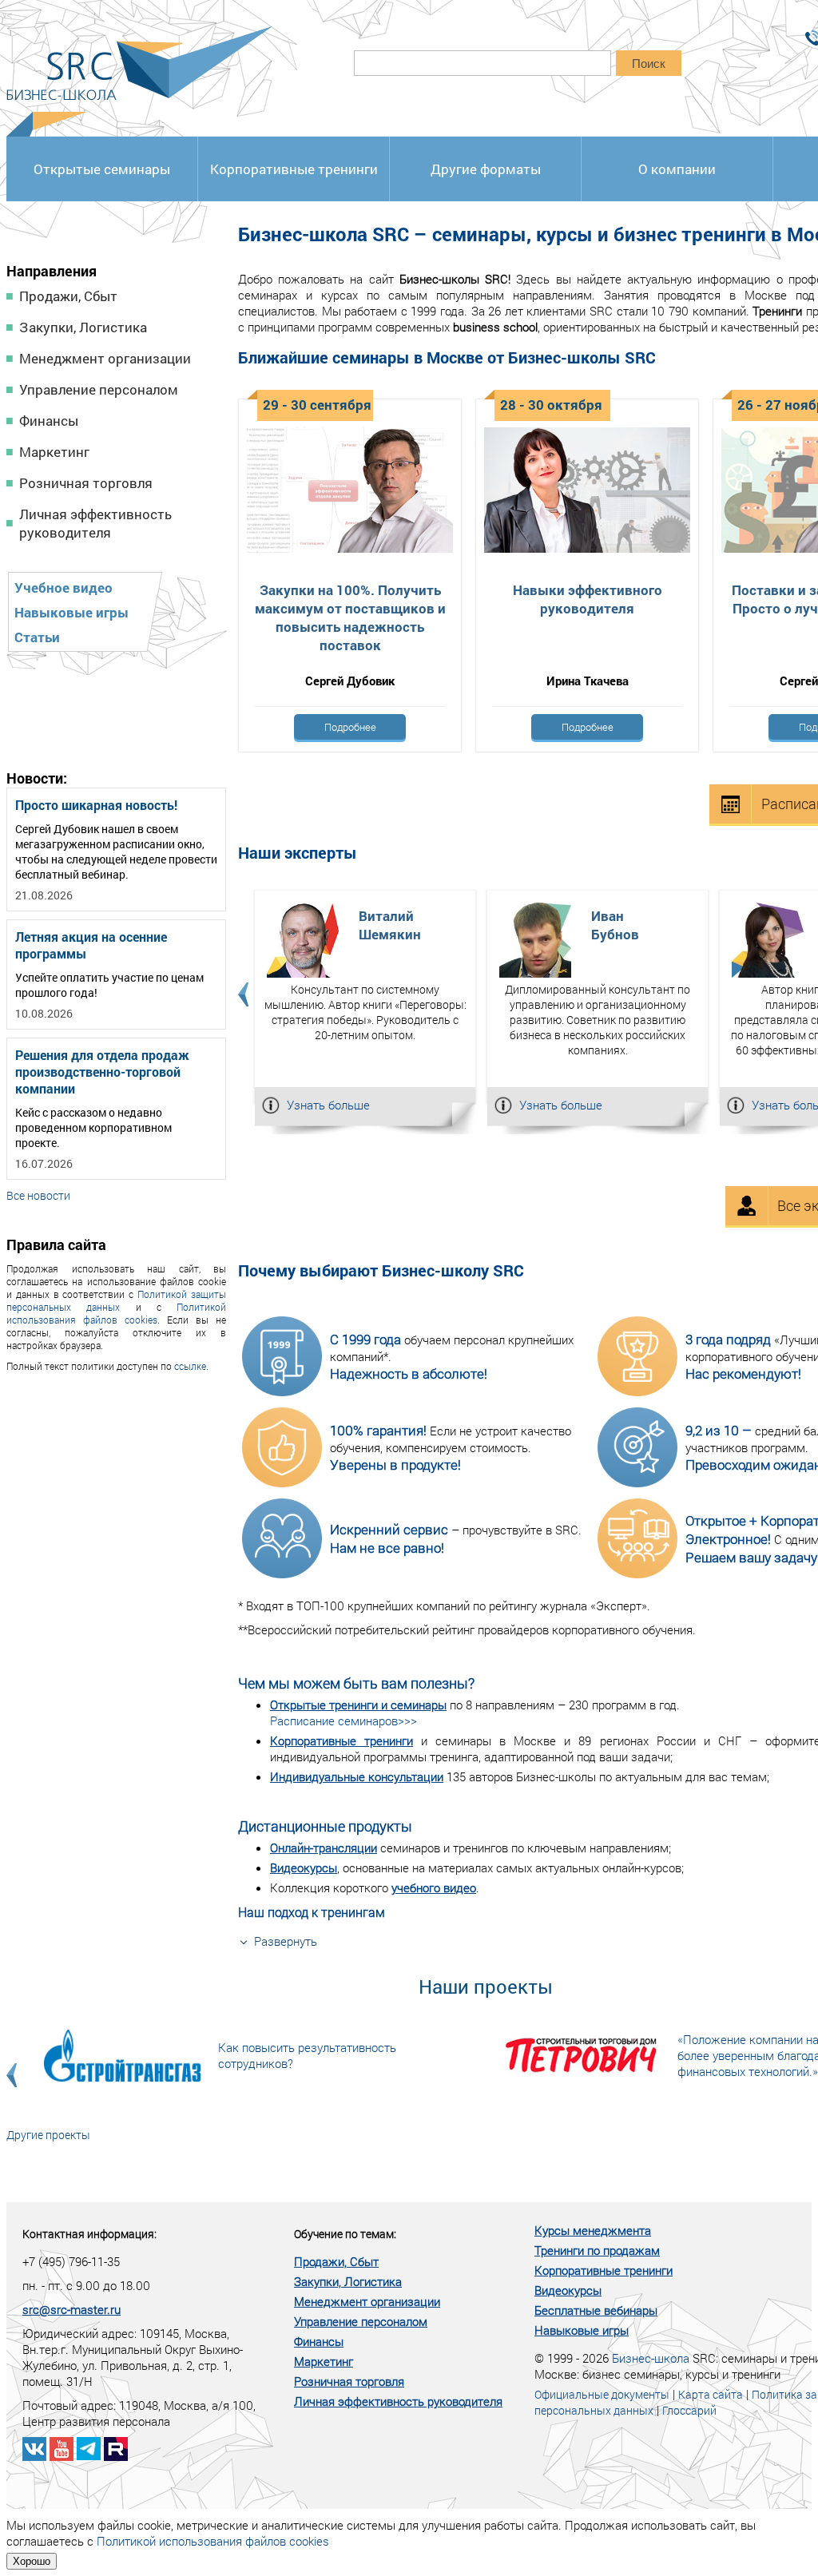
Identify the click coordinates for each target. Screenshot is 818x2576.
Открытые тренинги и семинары (358, 1705)
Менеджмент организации (105, 358)
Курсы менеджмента (593, 2230)
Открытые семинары (102, 169)
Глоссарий (689, 2410)
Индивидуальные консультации (357, 1776)
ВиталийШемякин (390, 925)
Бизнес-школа (651, 2358)
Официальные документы (602, 2394)
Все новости (38, 1195)
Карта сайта (711, 2394)
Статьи (37, 637)
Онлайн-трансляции (324, 1848)
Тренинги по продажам (597, 2250)
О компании (677, 169)
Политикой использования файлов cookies (116, 1313)
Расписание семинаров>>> (343, 1721)
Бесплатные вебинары (596, 2310)
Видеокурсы (304, 1868)
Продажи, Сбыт (68, 296)
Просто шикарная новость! (96, 805)
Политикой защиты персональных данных (116, 1300)
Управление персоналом (99, 389)
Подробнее (350, 727)
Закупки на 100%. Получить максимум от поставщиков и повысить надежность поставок (350, 617)
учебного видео (434, 1887)
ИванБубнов (615, 925)
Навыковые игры (71, 612)
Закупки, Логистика (83, 327)
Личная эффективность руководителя (95, 523)
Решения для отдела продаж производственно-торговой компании (102, 1072)
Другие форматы (486, 169)
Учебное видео (64, 587)
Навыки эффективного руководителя (588, 599)
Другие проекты (48, 2135)
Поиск (649, 64)
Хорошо (32, 2561)
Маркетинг (54, 452)
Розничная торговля (86, 483)
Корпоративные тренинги (294, 169)
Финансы (49, 421)
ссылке (190, 1366)
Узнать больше (328, 1105)
